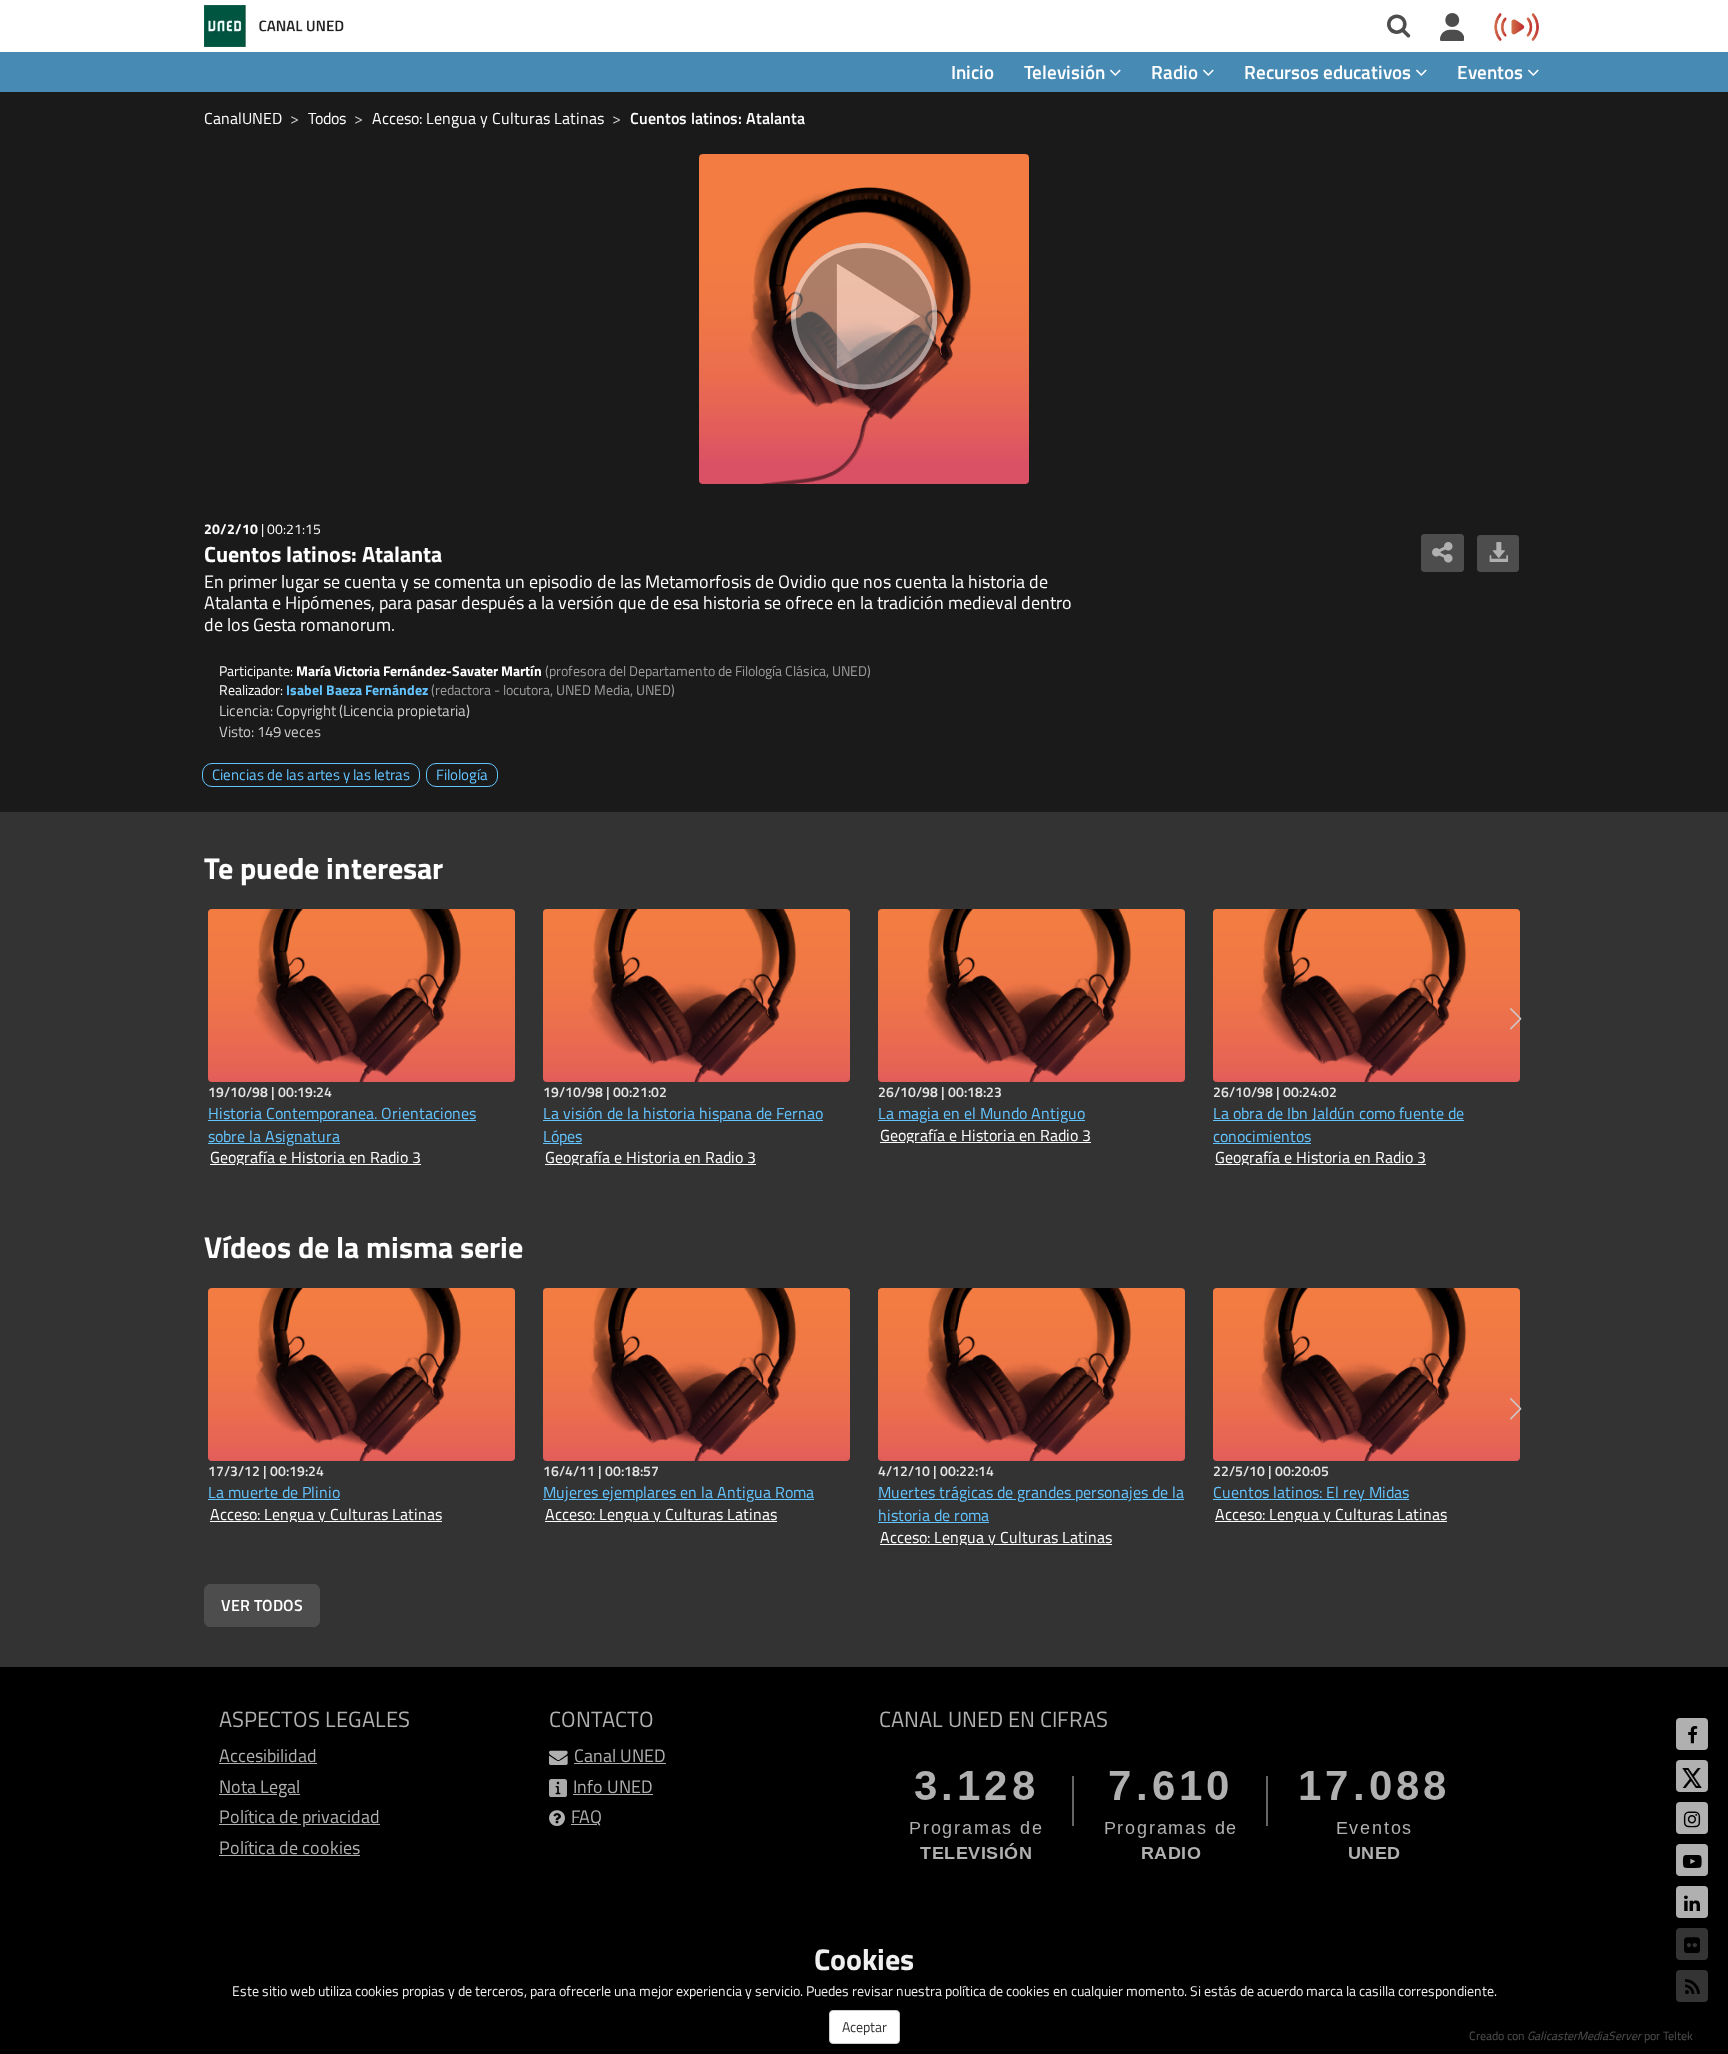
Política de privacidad (299, 1816)
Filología (462, 774)
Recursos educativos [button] (1329, 71)
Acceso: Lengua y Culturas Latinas (488, 118)
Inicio (972, 71)
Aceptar (864, 2026)
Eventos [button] (1492, 71)
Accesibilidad (268, 1755)
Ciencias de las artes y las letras (311, 774)
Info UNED (613, 1786)
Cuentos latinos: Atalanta (717, 118)
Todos (327, 118)
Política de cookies (289, 1847)
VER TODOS (262, 1605)
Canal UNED (620, 1755)
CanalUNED (243, 118)
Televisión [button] (1066, 71)
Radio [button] (1176, 71)
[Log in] (1452, 28)
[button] (1515, 1019)
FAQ (586, 1816)
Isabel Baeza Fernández (357, 689)
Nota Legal (259, 1786)
